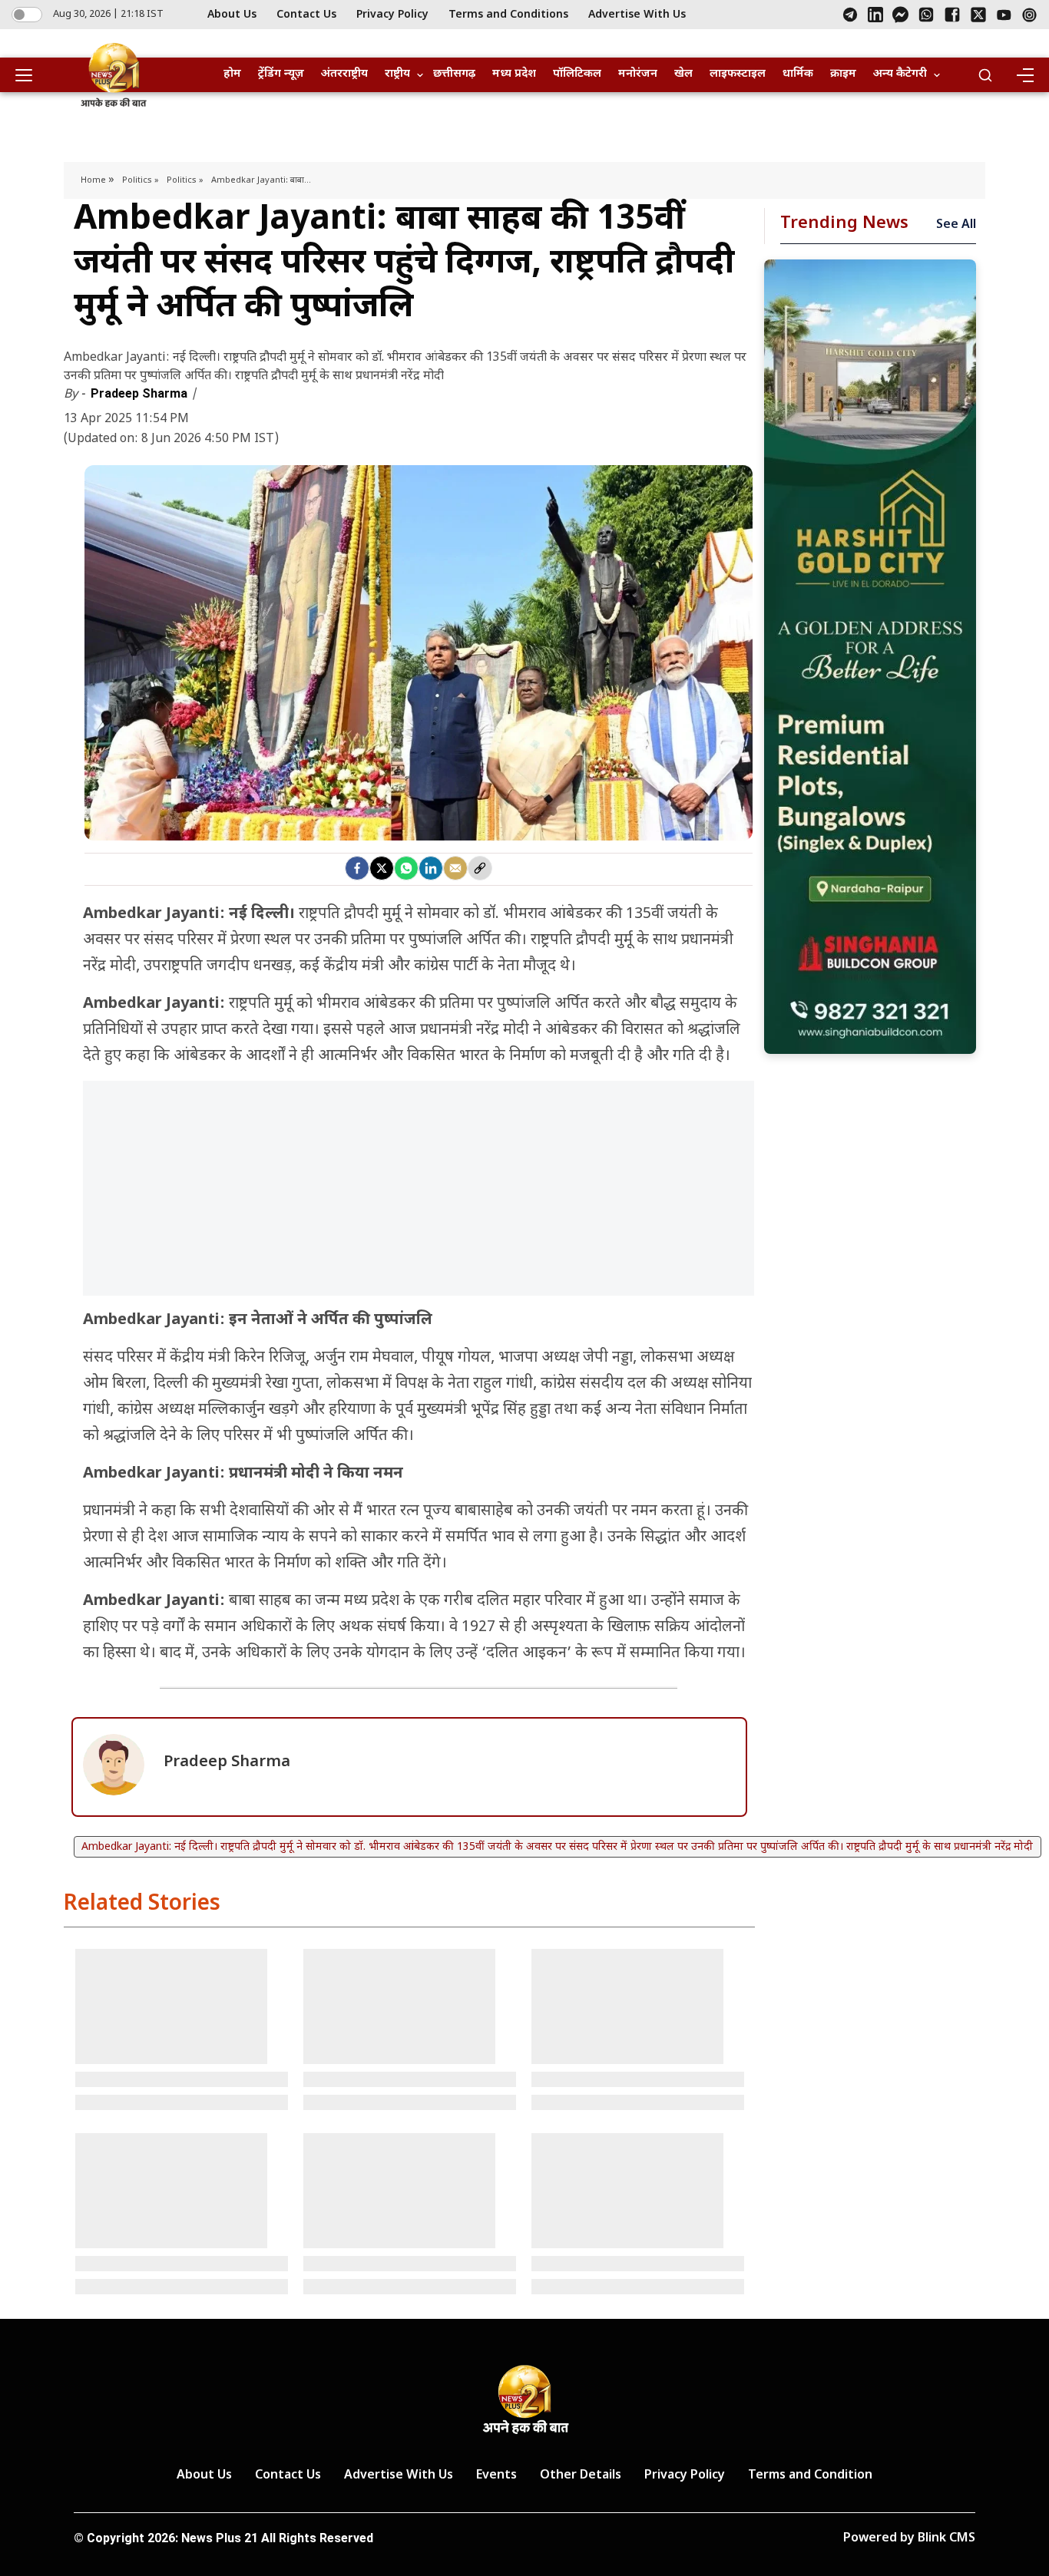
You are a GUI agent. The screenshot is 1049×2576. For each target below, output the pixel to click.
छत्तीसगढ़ (454, 74)
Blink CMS (946, 2539)
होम (232, 74)
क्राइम (843, 74)
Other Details (581, 2476)
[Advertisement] (419, 1196)
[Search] (985, 75)
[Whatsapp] (406, 868)
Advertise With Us (637, 15)
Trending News (844, 224)
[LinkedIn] (875, 15)
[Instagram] (1029, 15)
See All (956, 225)
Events (496, 2476)
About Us (232, 15)
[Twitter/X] (978, 15)
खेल (683, 74)
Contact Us (306, 15)
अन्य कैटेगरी (900, 74)
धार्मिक (798, 74)
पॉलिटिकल (577, 74)
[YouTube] (1004, 15)
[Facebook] (952, 15)
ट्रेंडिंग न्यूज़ (281, 74)
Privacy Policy (392, 15)
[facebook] (357, 868)
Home (94, 180)
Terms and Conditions (508, 15)
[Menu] (1024, 75)
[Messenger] (900, 15)
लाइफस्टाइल (738, 74)
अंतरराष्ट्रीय (344, 74)
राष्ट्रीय (397, 74)
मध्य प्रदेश (514, 74)
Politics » (141, 180)
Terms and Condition (810, 2476)
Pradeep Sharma (141, 393)
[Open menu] (29, 75)
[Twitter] (382, 868)
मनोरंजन (638, 74)
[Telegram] (850, 15)
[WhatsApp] (926, 15)
